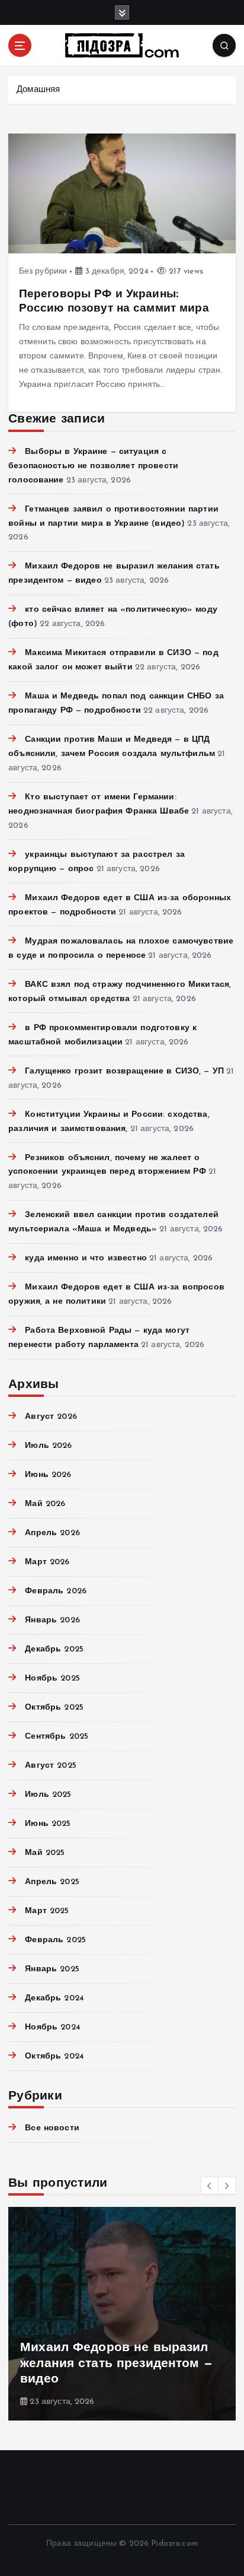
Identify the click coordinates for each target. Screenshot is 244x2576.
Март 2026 (47, 1562)
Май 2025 (45, 1853)
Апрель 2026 (52, 1533)
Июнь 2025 (48, 1824)
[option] (122, 2314)
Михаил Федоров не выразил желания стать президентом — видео (116, 2364)
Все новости (52, 2128)
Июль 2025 (48, 1795)
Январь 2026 (52, 1620)
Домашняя (38, 90)
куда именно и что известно (86, 1258)
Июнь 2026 (48, 1475)
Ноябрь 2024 (53, 2027)
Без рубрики (43, 271)
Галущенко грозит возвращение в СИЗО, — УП (124, 1071)
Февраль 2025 (55, 1940)
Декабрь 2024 (54, 1998)
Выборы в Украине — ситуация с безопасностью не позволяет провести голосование (93, 466)
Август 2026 (51, 1417)
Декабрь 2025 (54, 1649)
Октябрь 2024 (54, 2056)
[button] (210, 2186)
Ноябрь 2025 (52, 1678)
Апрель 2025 (52, 1882)
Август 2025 (51, 1766)
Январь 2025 (52, 1969)
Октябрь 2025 (54, 1708)
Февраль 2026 (56, 1591)
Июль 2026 (48, 1446)
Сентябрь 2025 (57, 1737)
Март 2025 (47, 1911)
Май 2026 (45, 1504)
